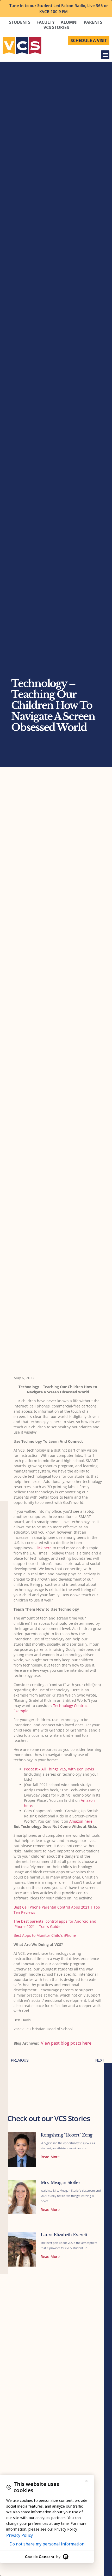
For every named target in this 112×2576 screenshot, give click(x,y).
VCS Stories (56, 27)
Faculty (46, 22)
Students (20, 22)
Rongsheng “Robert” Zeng (66, 2135)
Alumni (69, 22)
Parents (93, 22)
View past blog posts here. (67, 2043)
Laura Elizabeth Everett (64, 2235)
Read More (50, 2157)
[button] (105, 55)
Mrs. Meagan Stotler (60, 2182)
